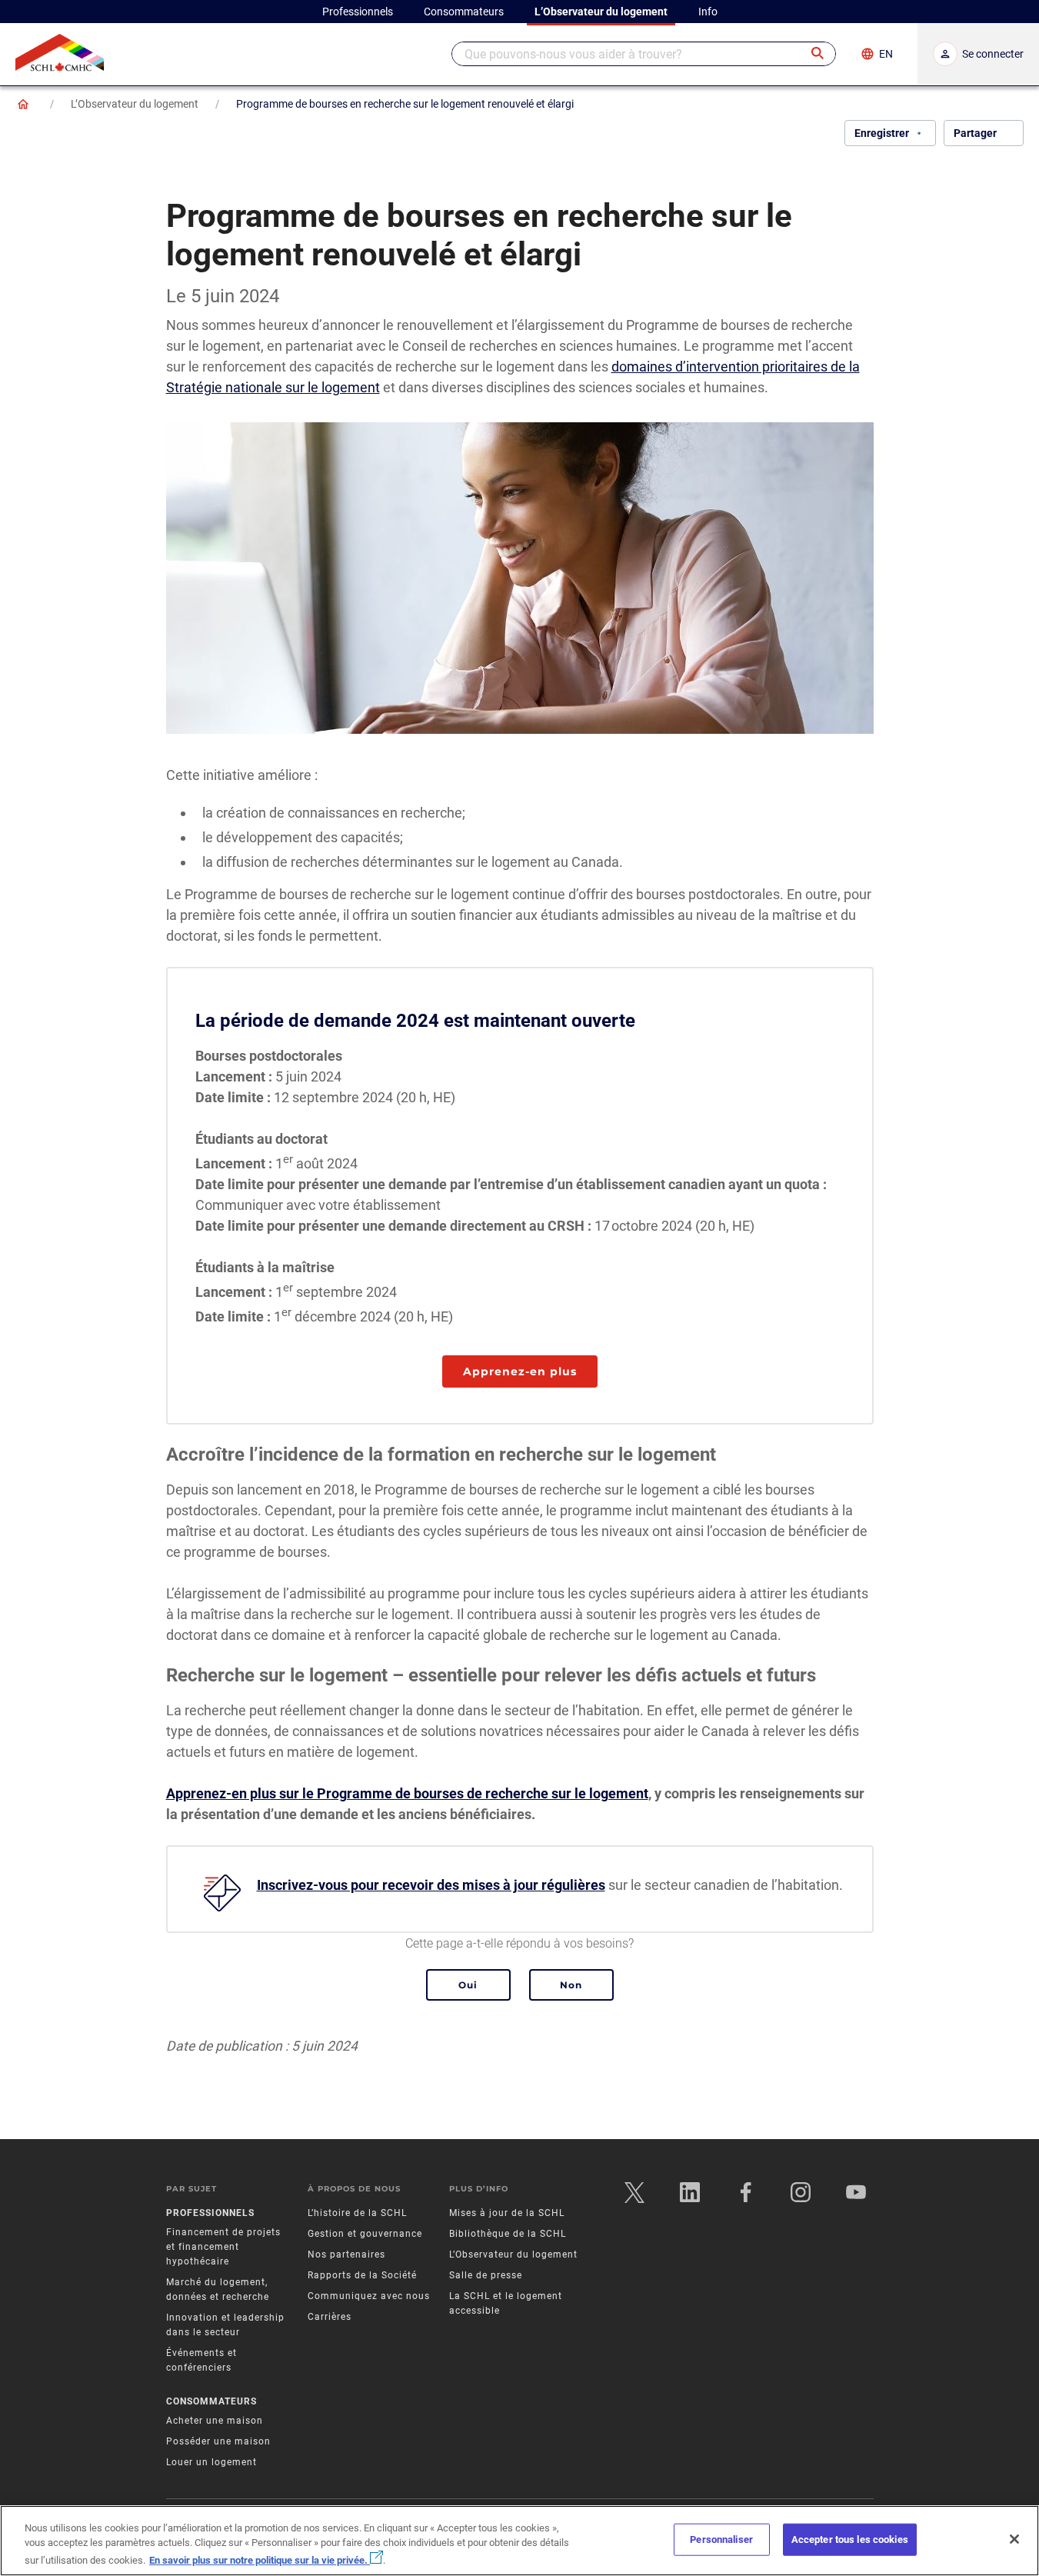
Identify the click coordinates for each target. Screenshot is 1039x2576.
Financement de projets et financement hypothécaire (223, 2247)
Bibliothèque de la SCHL (508, 2234)
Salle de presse (486, 2275)
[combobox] (644, 54)
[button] (818, 54)
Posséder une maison (218, 2441)
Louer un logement (211, 2462)
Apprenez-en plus (520, 1371)
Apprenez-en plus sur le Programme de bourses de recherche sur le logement (407, 1793)
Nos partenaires (346, 2254)
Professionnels (210, 2213)
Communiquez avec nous (369, 2296)
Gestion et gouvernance (365, 2234)
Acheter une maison (215, 2421)
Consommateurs (211, 2401)
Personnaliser (721, 2539)
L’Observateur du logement (135, 104)
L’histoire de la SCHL (357, 2213)
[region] (519, 2541)
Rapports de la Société (362, 2275)
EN (886, 54)
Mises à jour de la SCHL (507, 2213)
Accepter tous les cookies (850, 2539)
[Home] (23, 104)
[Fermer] (1014, 2539)
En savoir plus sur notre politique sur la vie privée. (260, 2560)
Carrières (330, 2317)
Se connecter (993, 54)
